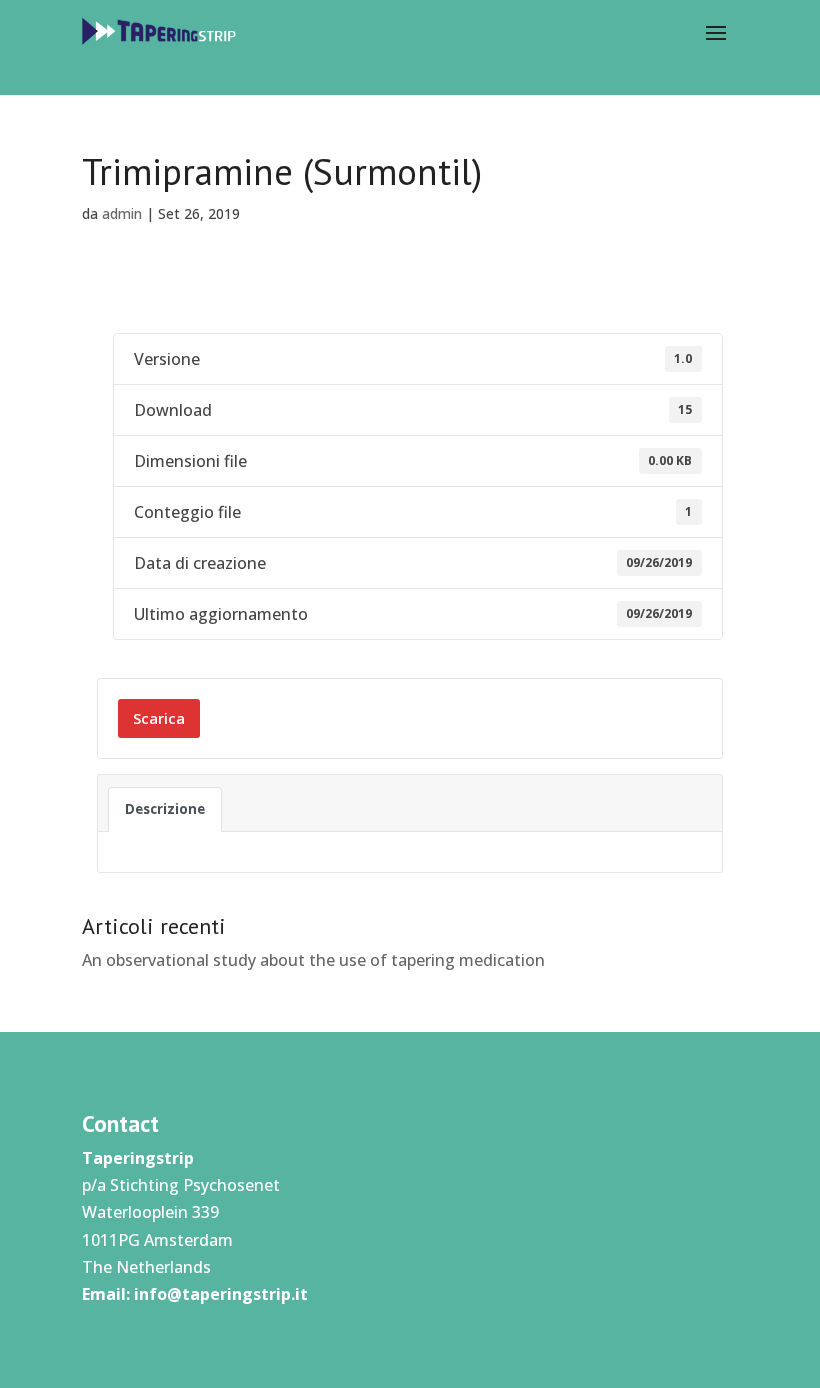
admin (122, 213)
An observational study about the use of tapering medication (313, 960)
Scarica (159, 718)
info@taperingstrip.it (221, 1294)
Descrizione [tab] (165, 809)
